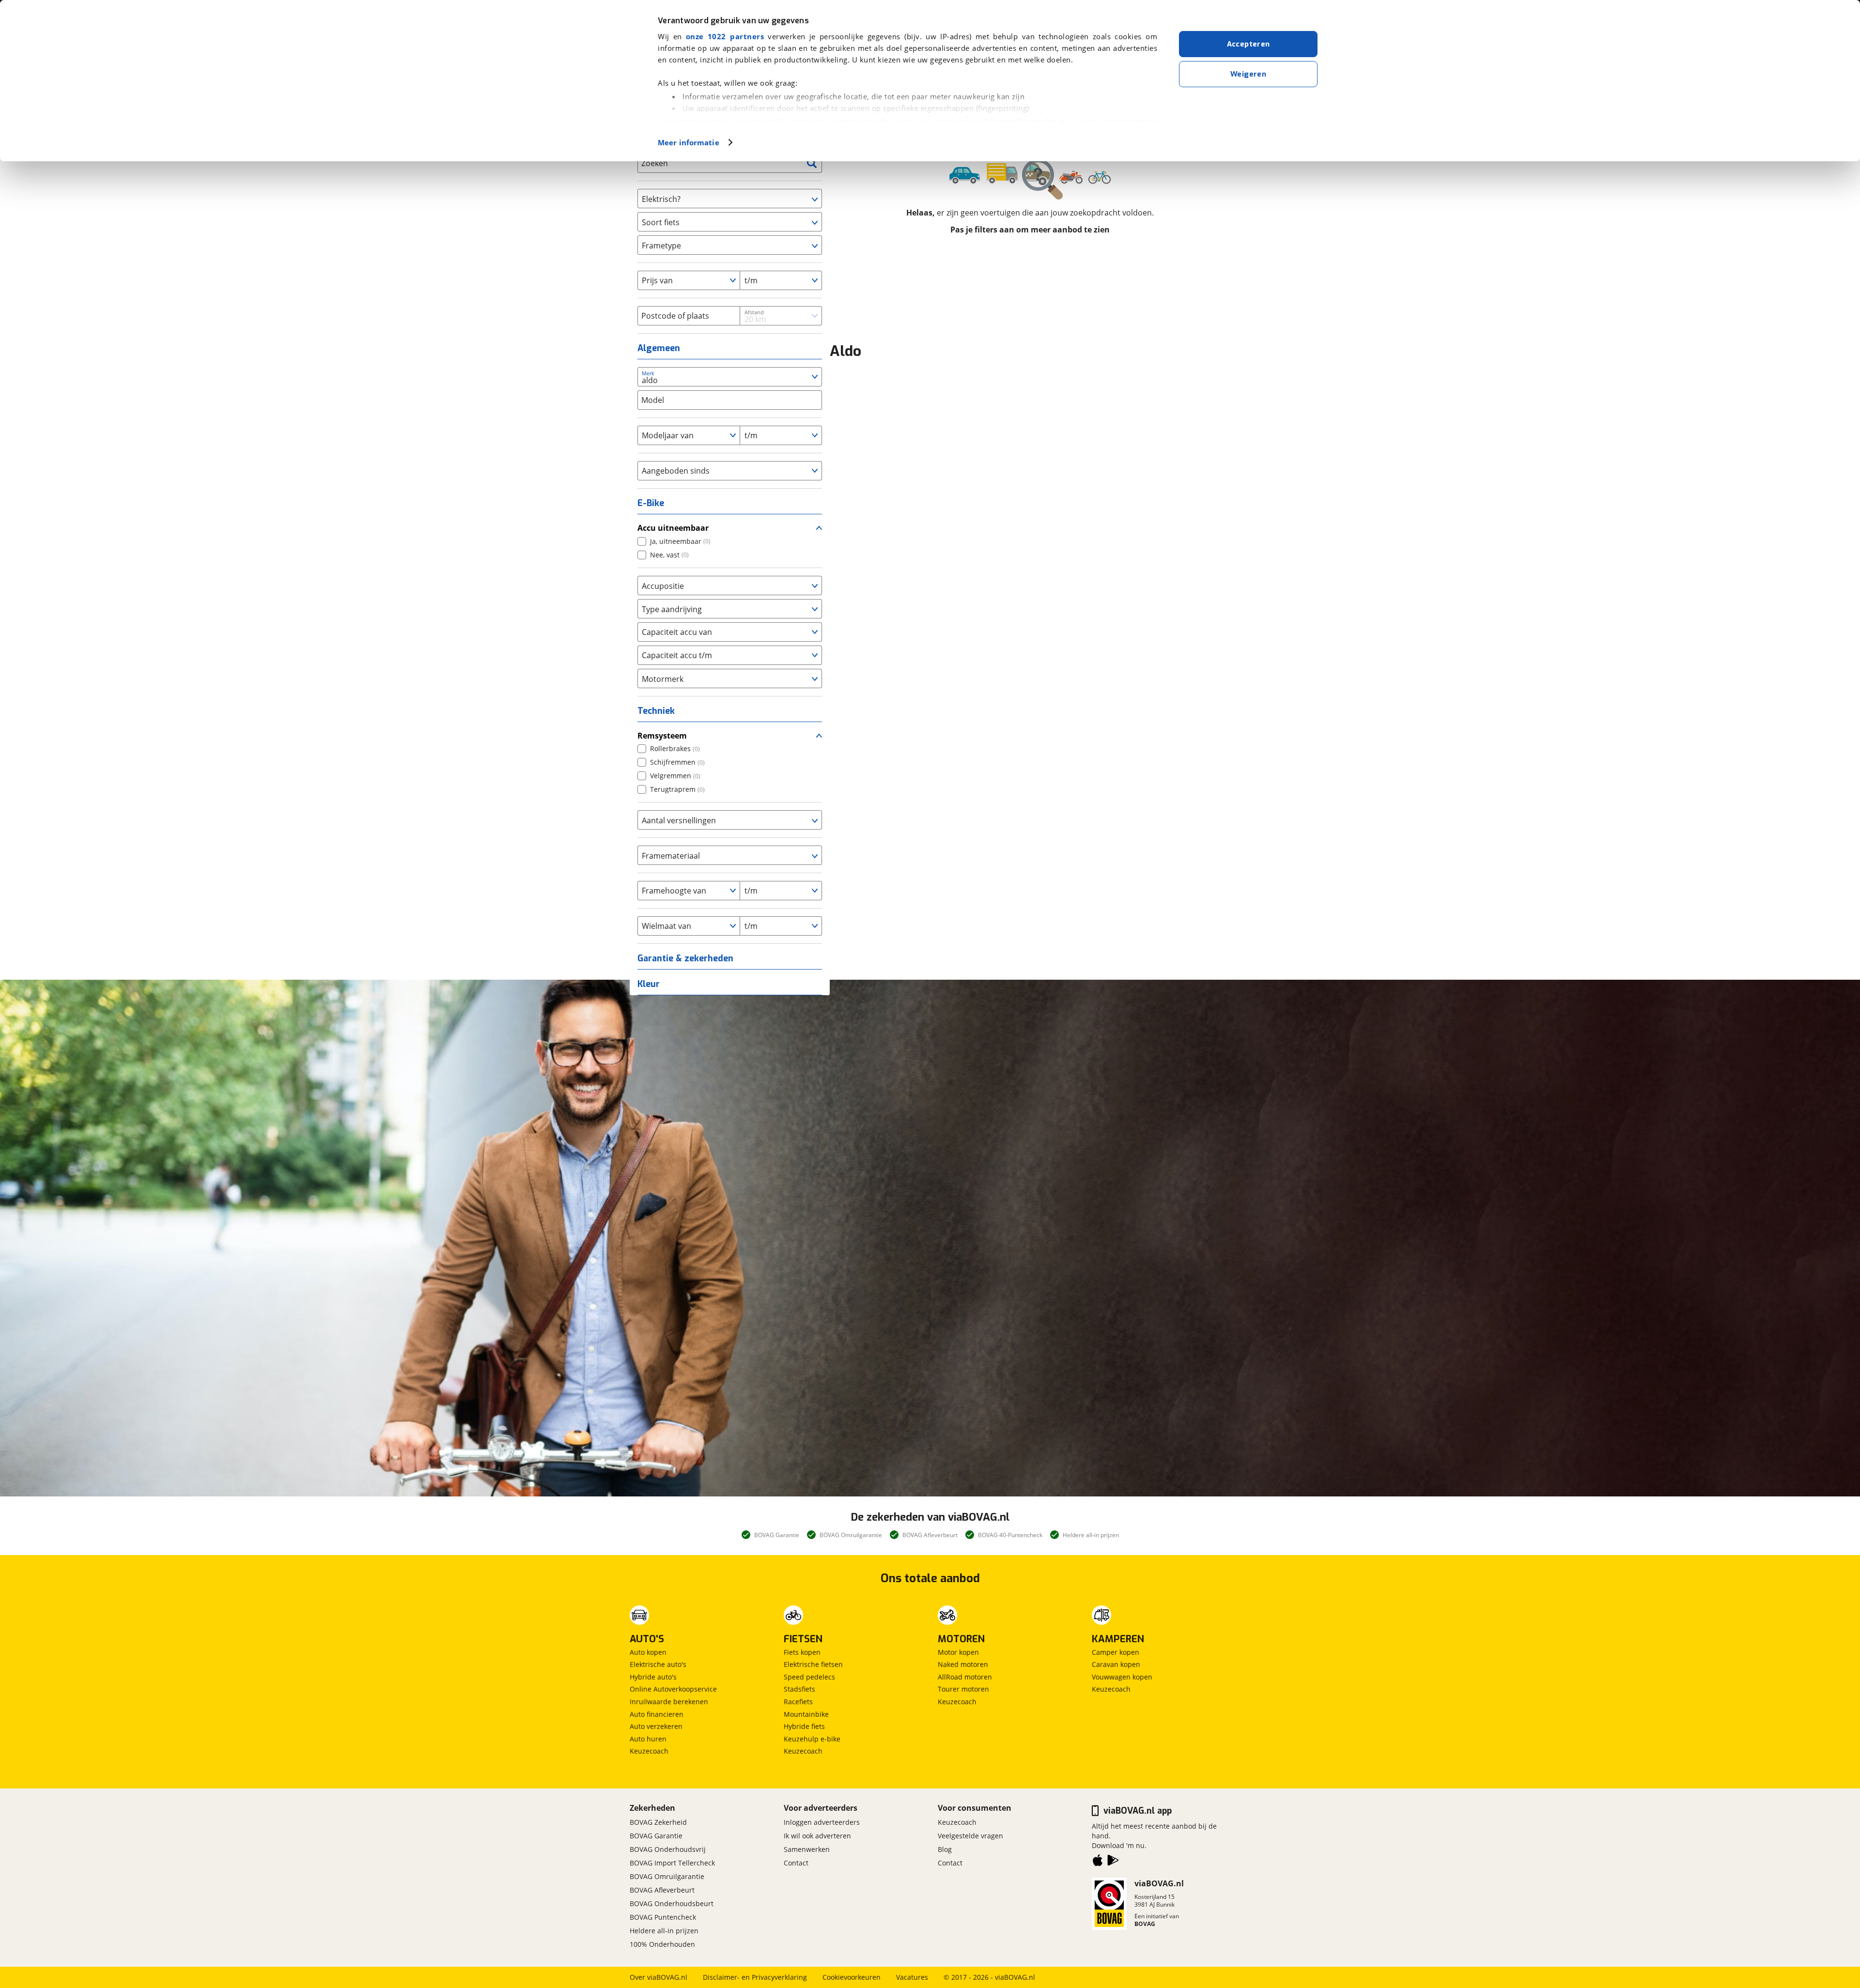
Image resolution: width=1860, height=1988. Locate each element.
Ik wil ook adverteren (817, 1836)
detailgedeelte (1027, 122)
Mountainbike (806, 1714)
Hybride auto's (653, 1677)
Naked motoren (963, 1664)
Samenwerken (807, 1849)
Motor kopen (958, 1652)
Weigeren (1248, 74)
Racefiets (798, 1702)
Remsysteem (662, 736)
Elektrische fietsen (813, 1664)
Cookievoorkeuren (852, 1977)
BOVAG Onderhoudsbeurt (672, 1903)
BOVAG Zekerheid (658, 1822)
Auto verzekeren (656, 1726)
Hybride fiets (804, 1726)
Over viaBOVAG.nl (659, 1977)
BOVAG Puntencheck (663, 1917)
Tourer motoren (963, 1689)
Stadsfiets (799, 1689)
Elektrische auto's (658, 1664)
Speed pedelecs (809, 1677)
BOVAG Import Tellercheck (672, 1863)
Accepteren (1248, 44)
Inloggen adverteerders (822, 1822)
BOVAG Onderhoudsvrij (668, 1849)
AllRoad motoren (965, 1677)
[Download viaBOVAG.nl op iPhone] (1098, 1862)
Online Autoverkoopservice (673, 1689)
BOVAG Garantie (656, 1836)
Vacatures (912, 1977)
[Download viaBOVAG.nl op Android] (1113, 1862)
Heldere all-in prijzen (664, 1931)
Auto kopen (648, 1652)
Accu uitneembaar (673, 528)
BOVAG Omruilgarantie (667, 1876)
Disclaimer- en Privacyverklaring (755, 1977)
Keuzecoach (649, 1751)
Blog (945, 1849)
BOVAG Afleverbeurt (662, 1890)
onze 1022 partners (725, 36)
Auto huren (648, 1739)
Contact (796, 1863)
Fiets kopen (802, 1652)
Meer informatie (689, 142)
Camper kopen (1116, 1652)
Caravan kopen (1116, 1664)
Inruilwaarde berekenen (669, 1702)
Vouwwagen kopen (1122, 1677)
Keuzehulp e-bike (812, 1739)
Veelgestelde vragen (970, 1836)
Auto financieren (657, 1714)
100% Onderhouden (662, 1944)
